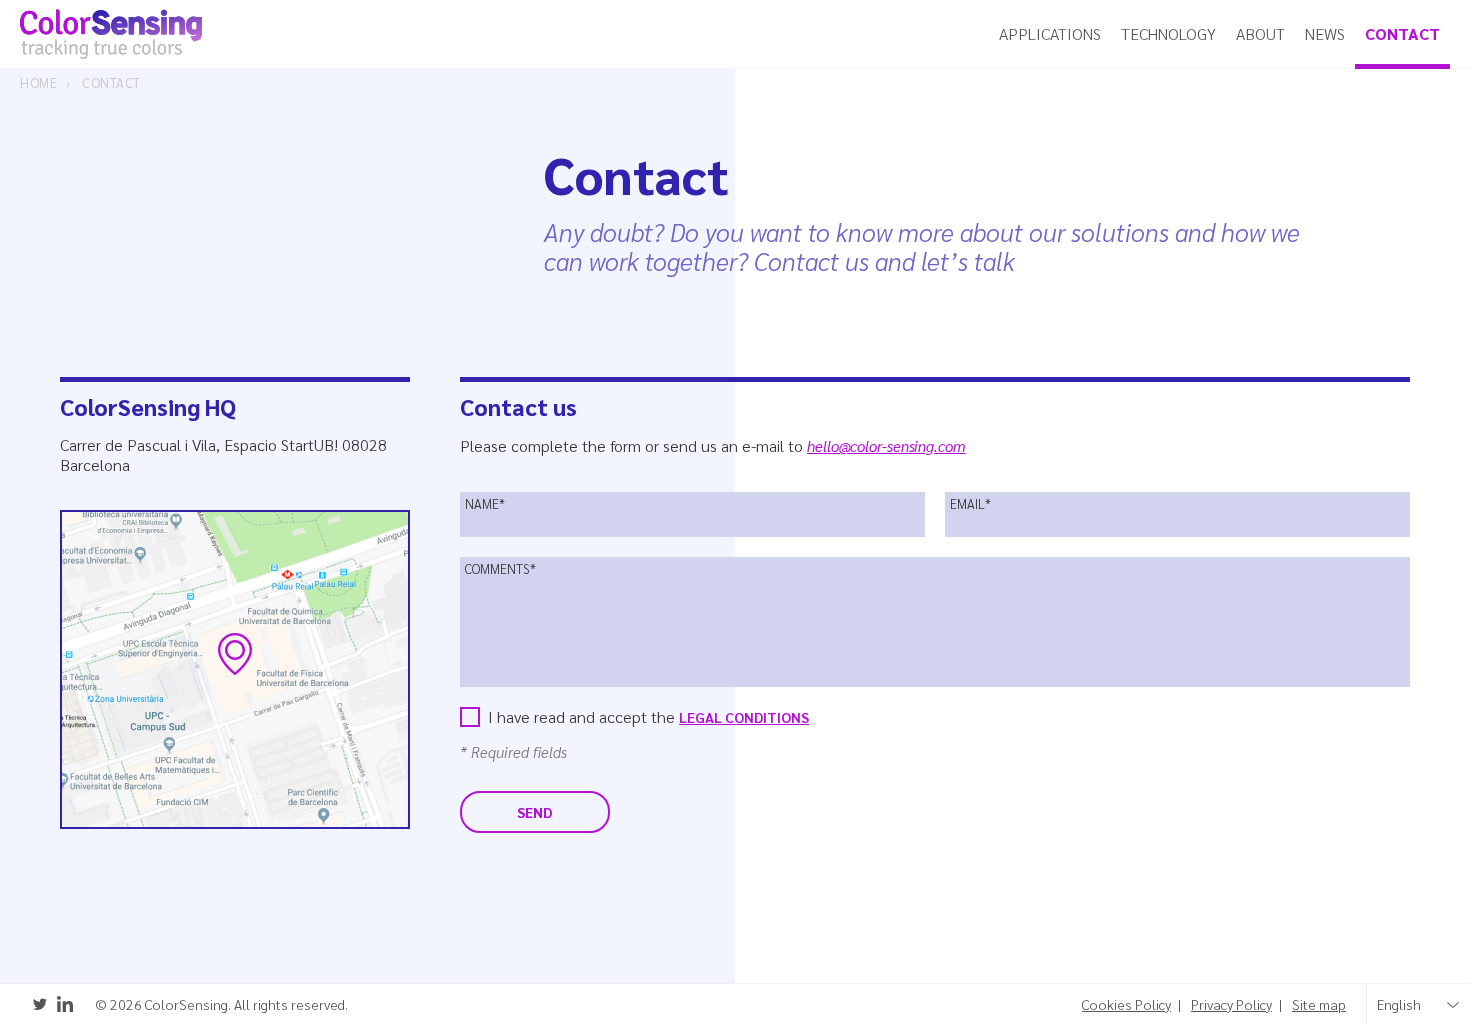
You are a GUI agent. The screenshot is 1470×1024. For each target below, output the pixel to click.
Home (38, 83)
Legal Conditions (744, 717)
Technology (1168, 33)
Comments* (500, 569)
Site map (1319, 1004)
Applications (1050, 33)
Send (535, 812)
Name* (485, 504)
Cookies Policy (1126, 1004)
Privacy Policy (1231, 1004)
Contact (1402, 33)
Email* (970, 504)
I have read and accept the (648, 716)
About (1260, 33)
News (1325, 33)
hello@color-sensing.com (886, 445)
